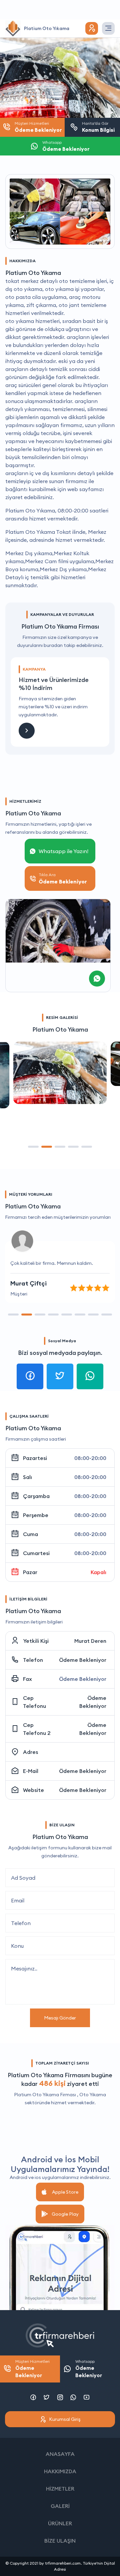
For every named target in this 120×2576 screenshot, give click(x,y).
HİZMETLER (60, 2489)
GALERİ (60, 2506)
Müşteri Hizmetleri (32, 2369)
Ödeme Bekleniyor (83, 1660)
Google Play (65, 2214)
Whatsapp (89, 2369)
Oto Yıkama (93, 2095)
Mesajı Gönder (60, 2018)
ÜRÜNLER (60, 2523)
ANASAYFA (60, 2454)
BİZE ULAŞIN (60, 2541)
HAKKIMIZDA (60, 2471)
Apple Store (65, 2192)
